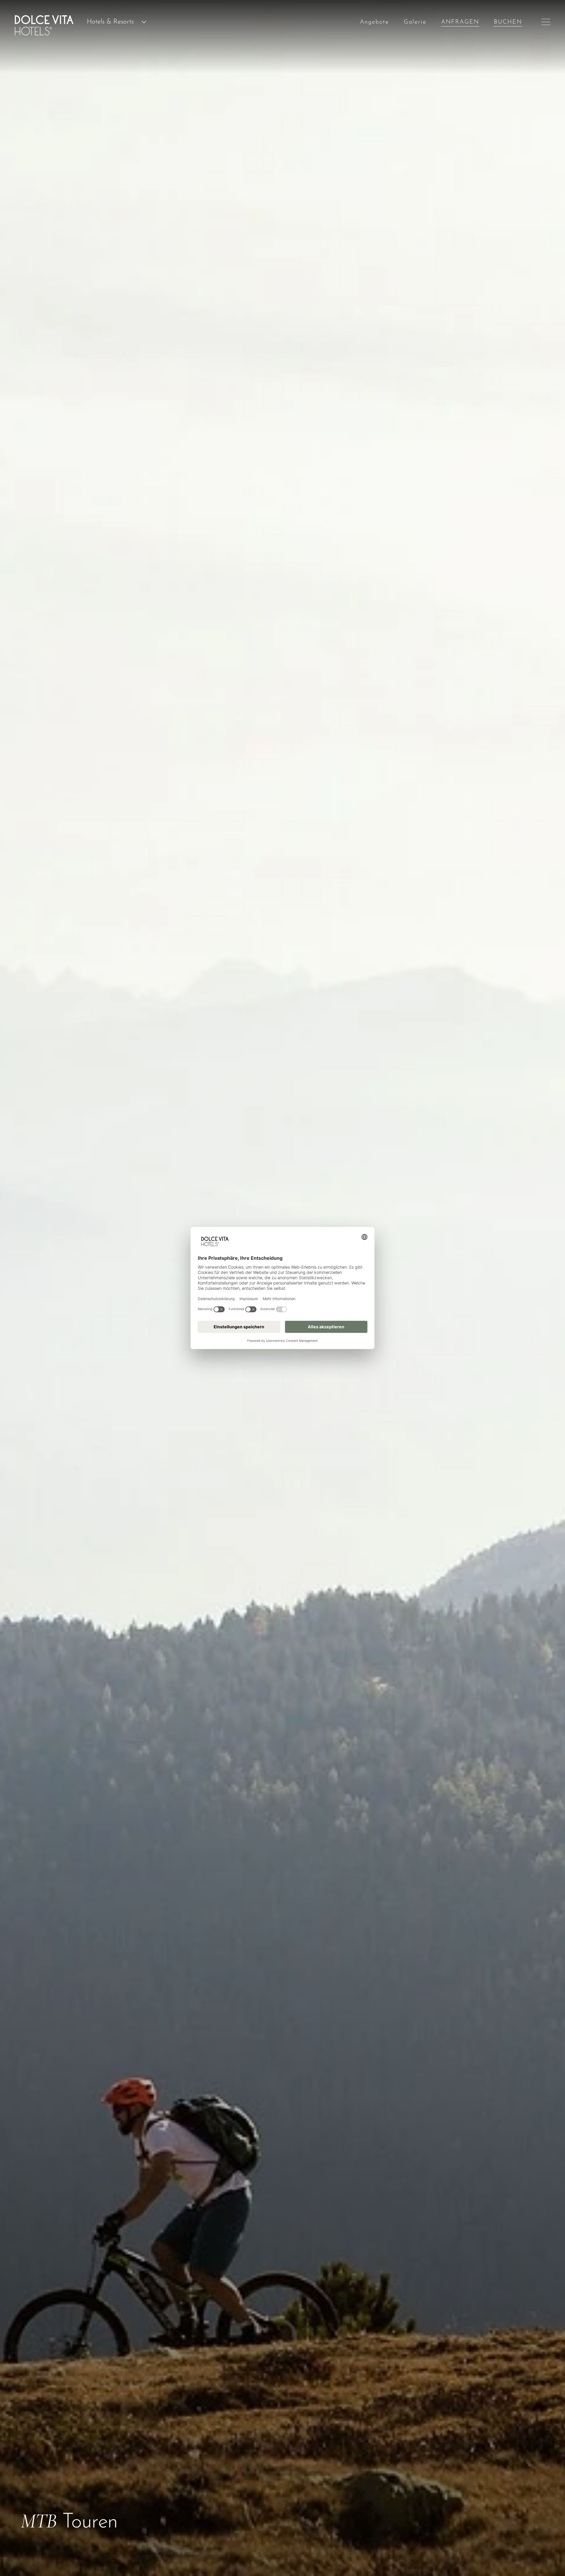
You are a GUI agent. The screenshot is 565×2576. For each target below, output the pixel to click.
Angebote (374, 22)
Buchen (508, 22)
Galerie (415, 22)
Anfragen (460, 22)
